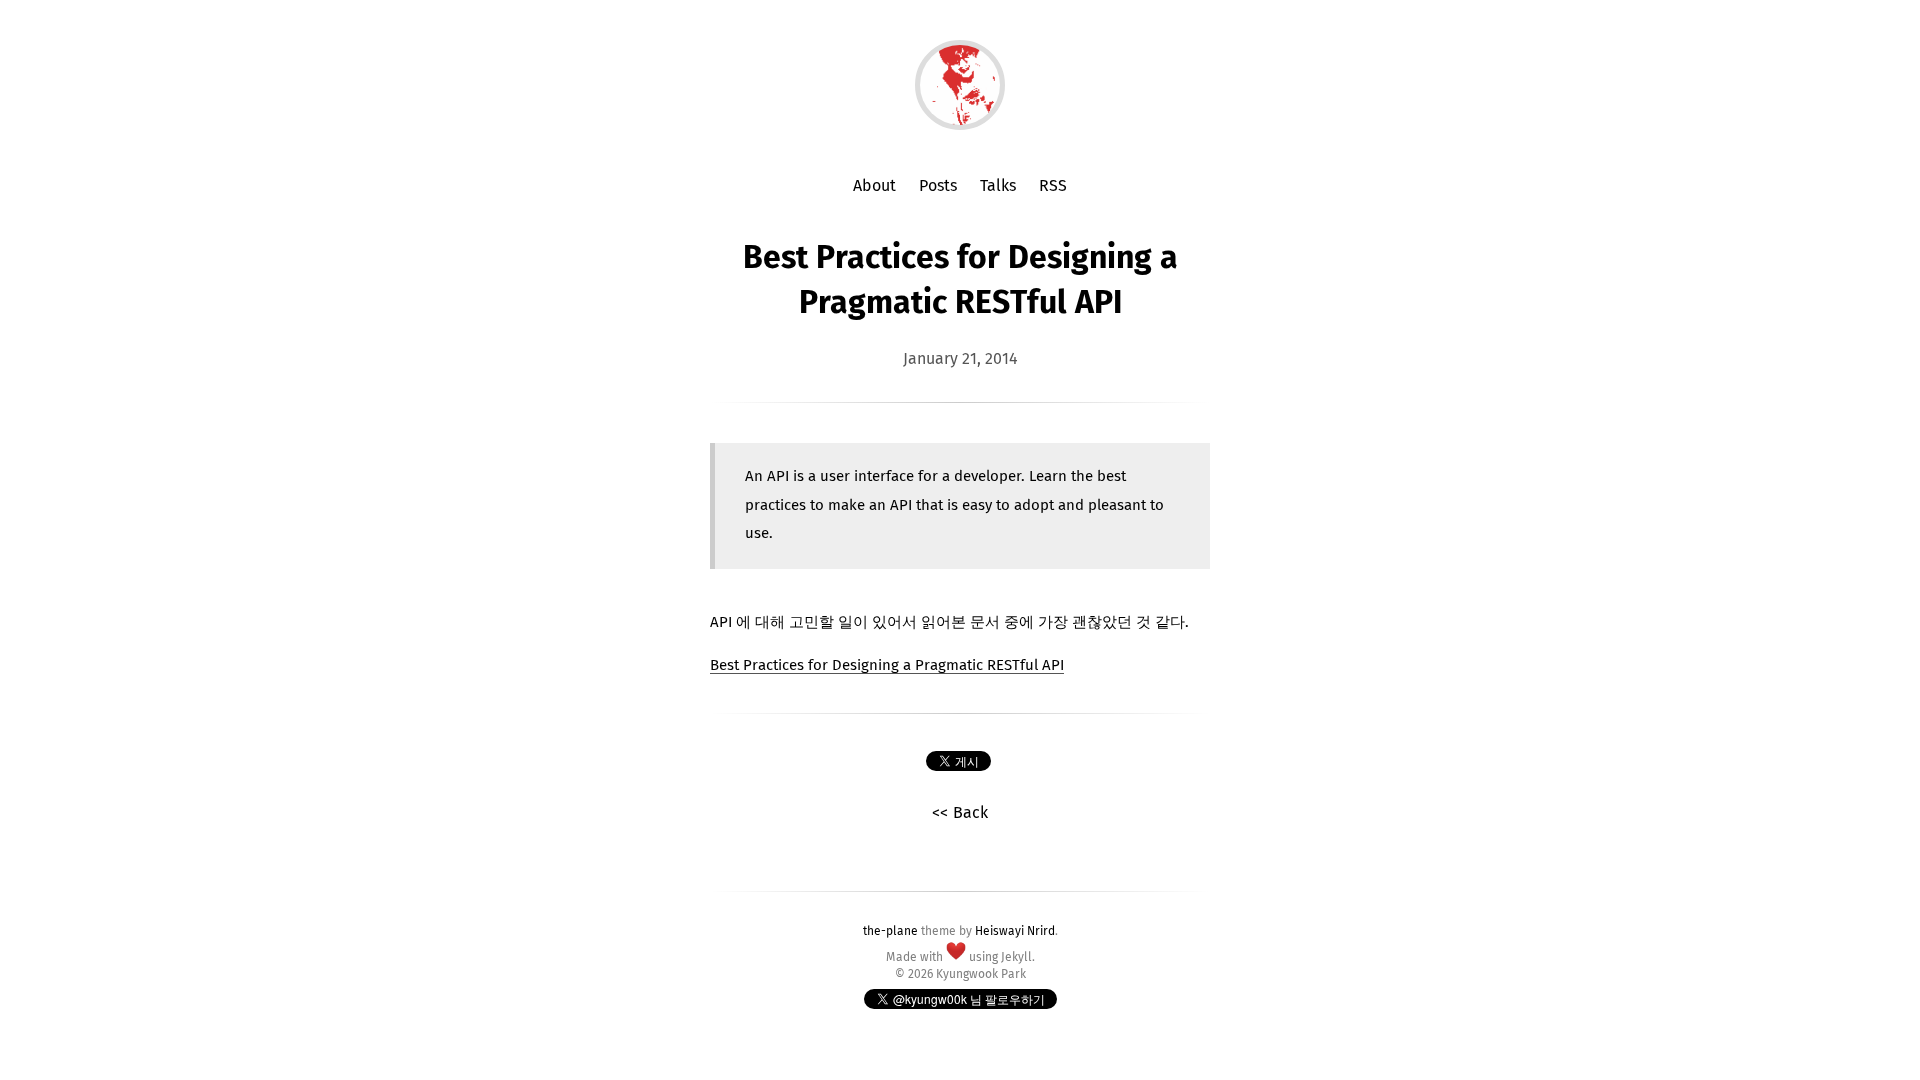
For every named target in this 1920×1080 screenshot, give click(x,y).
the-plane (890, 932)
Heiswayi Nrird (1015, 932)
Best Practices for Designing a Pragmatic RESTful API (887, 665)
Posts (938, 186)
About (874, 186)
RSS (1053, 186)
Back (970, 813)
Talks (998, 186)
